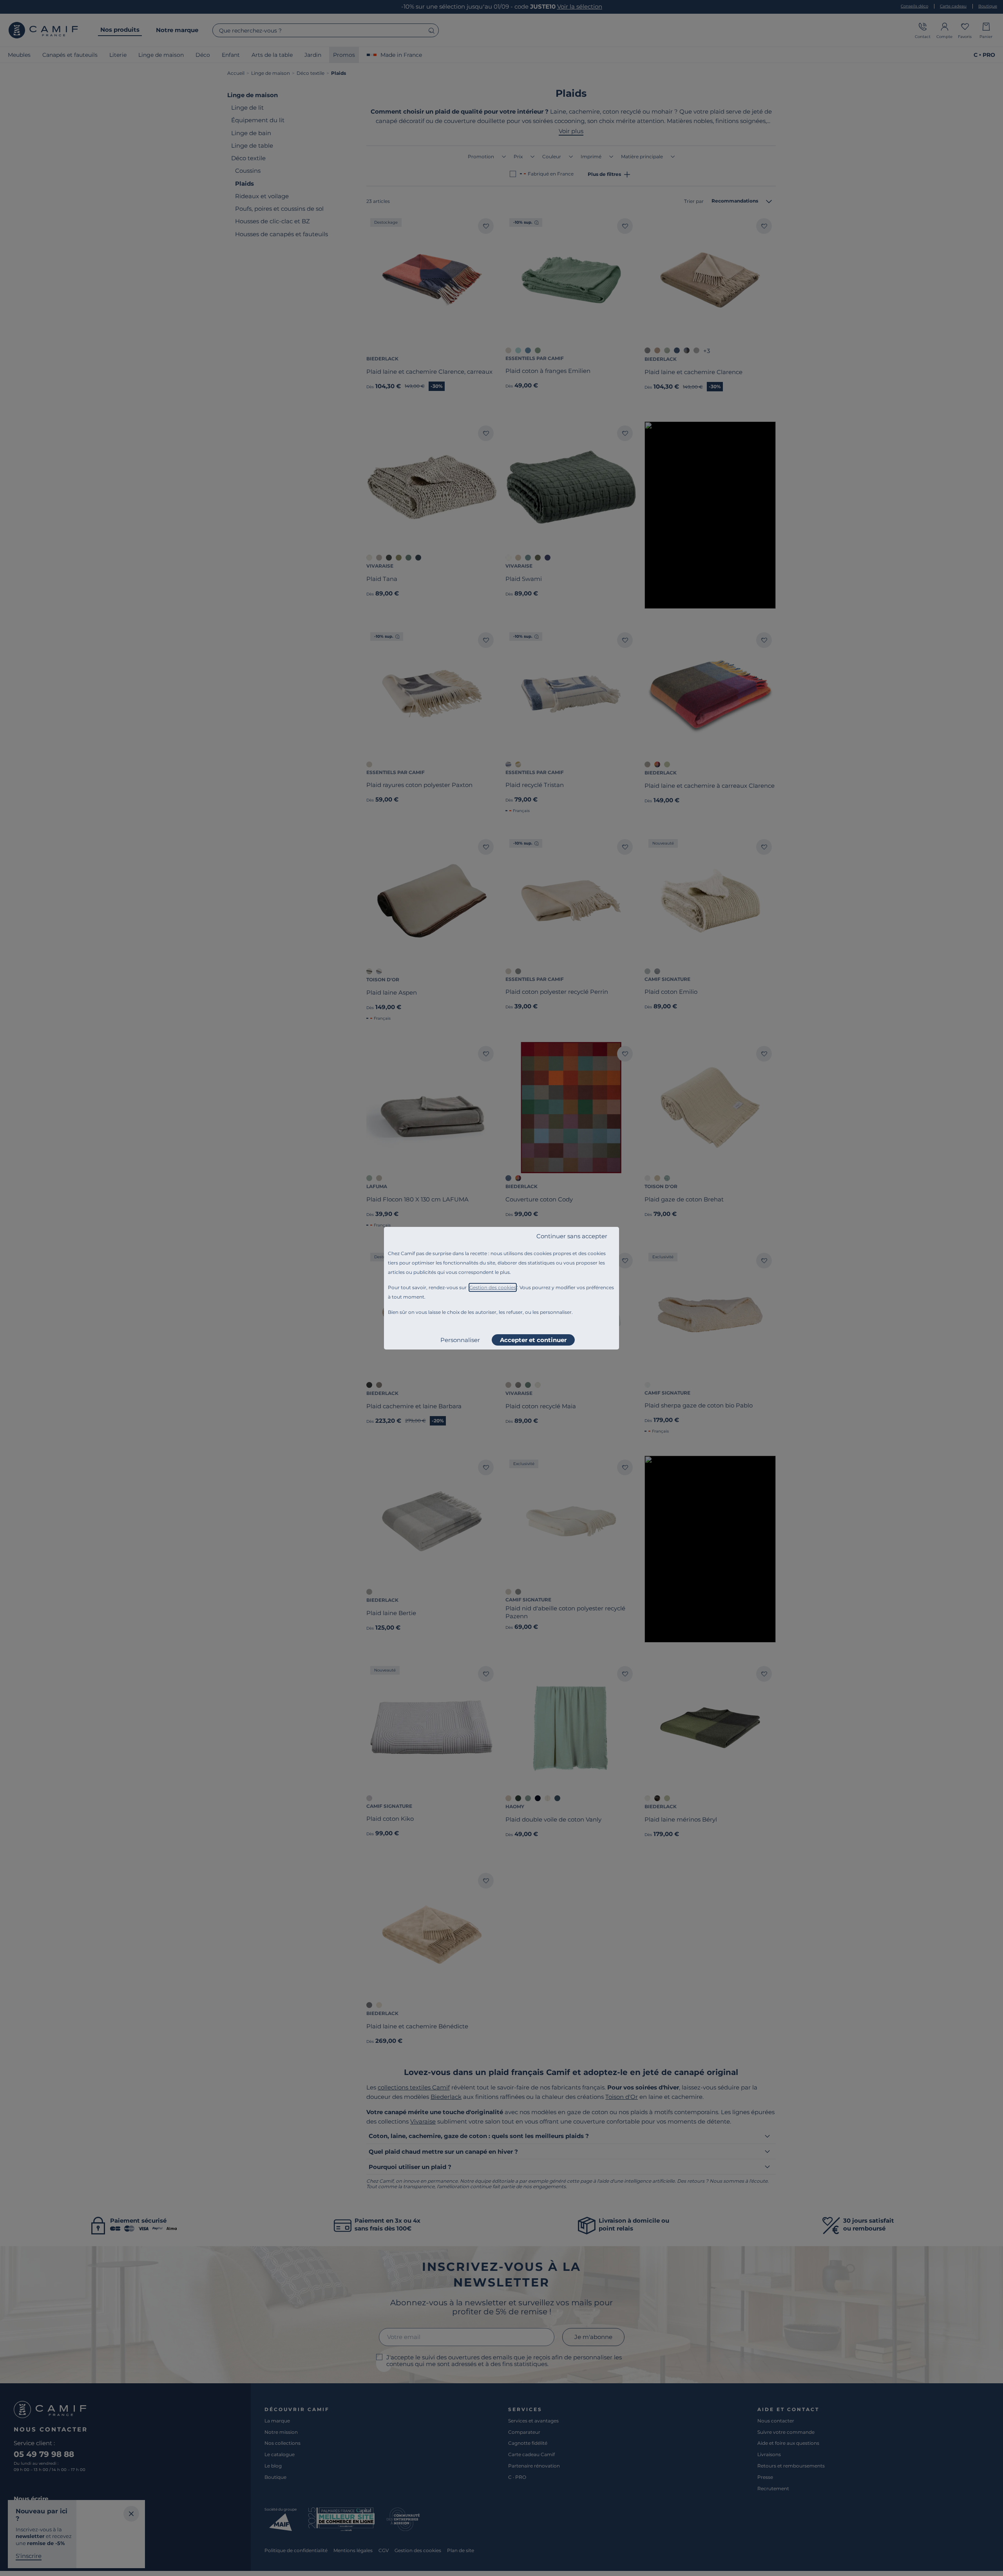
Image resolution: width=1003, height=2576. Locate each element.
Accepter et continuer (533, 1340)
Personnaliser (460, 1340)
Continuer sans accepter (572, 1236)
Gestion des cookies (493, 1287)
